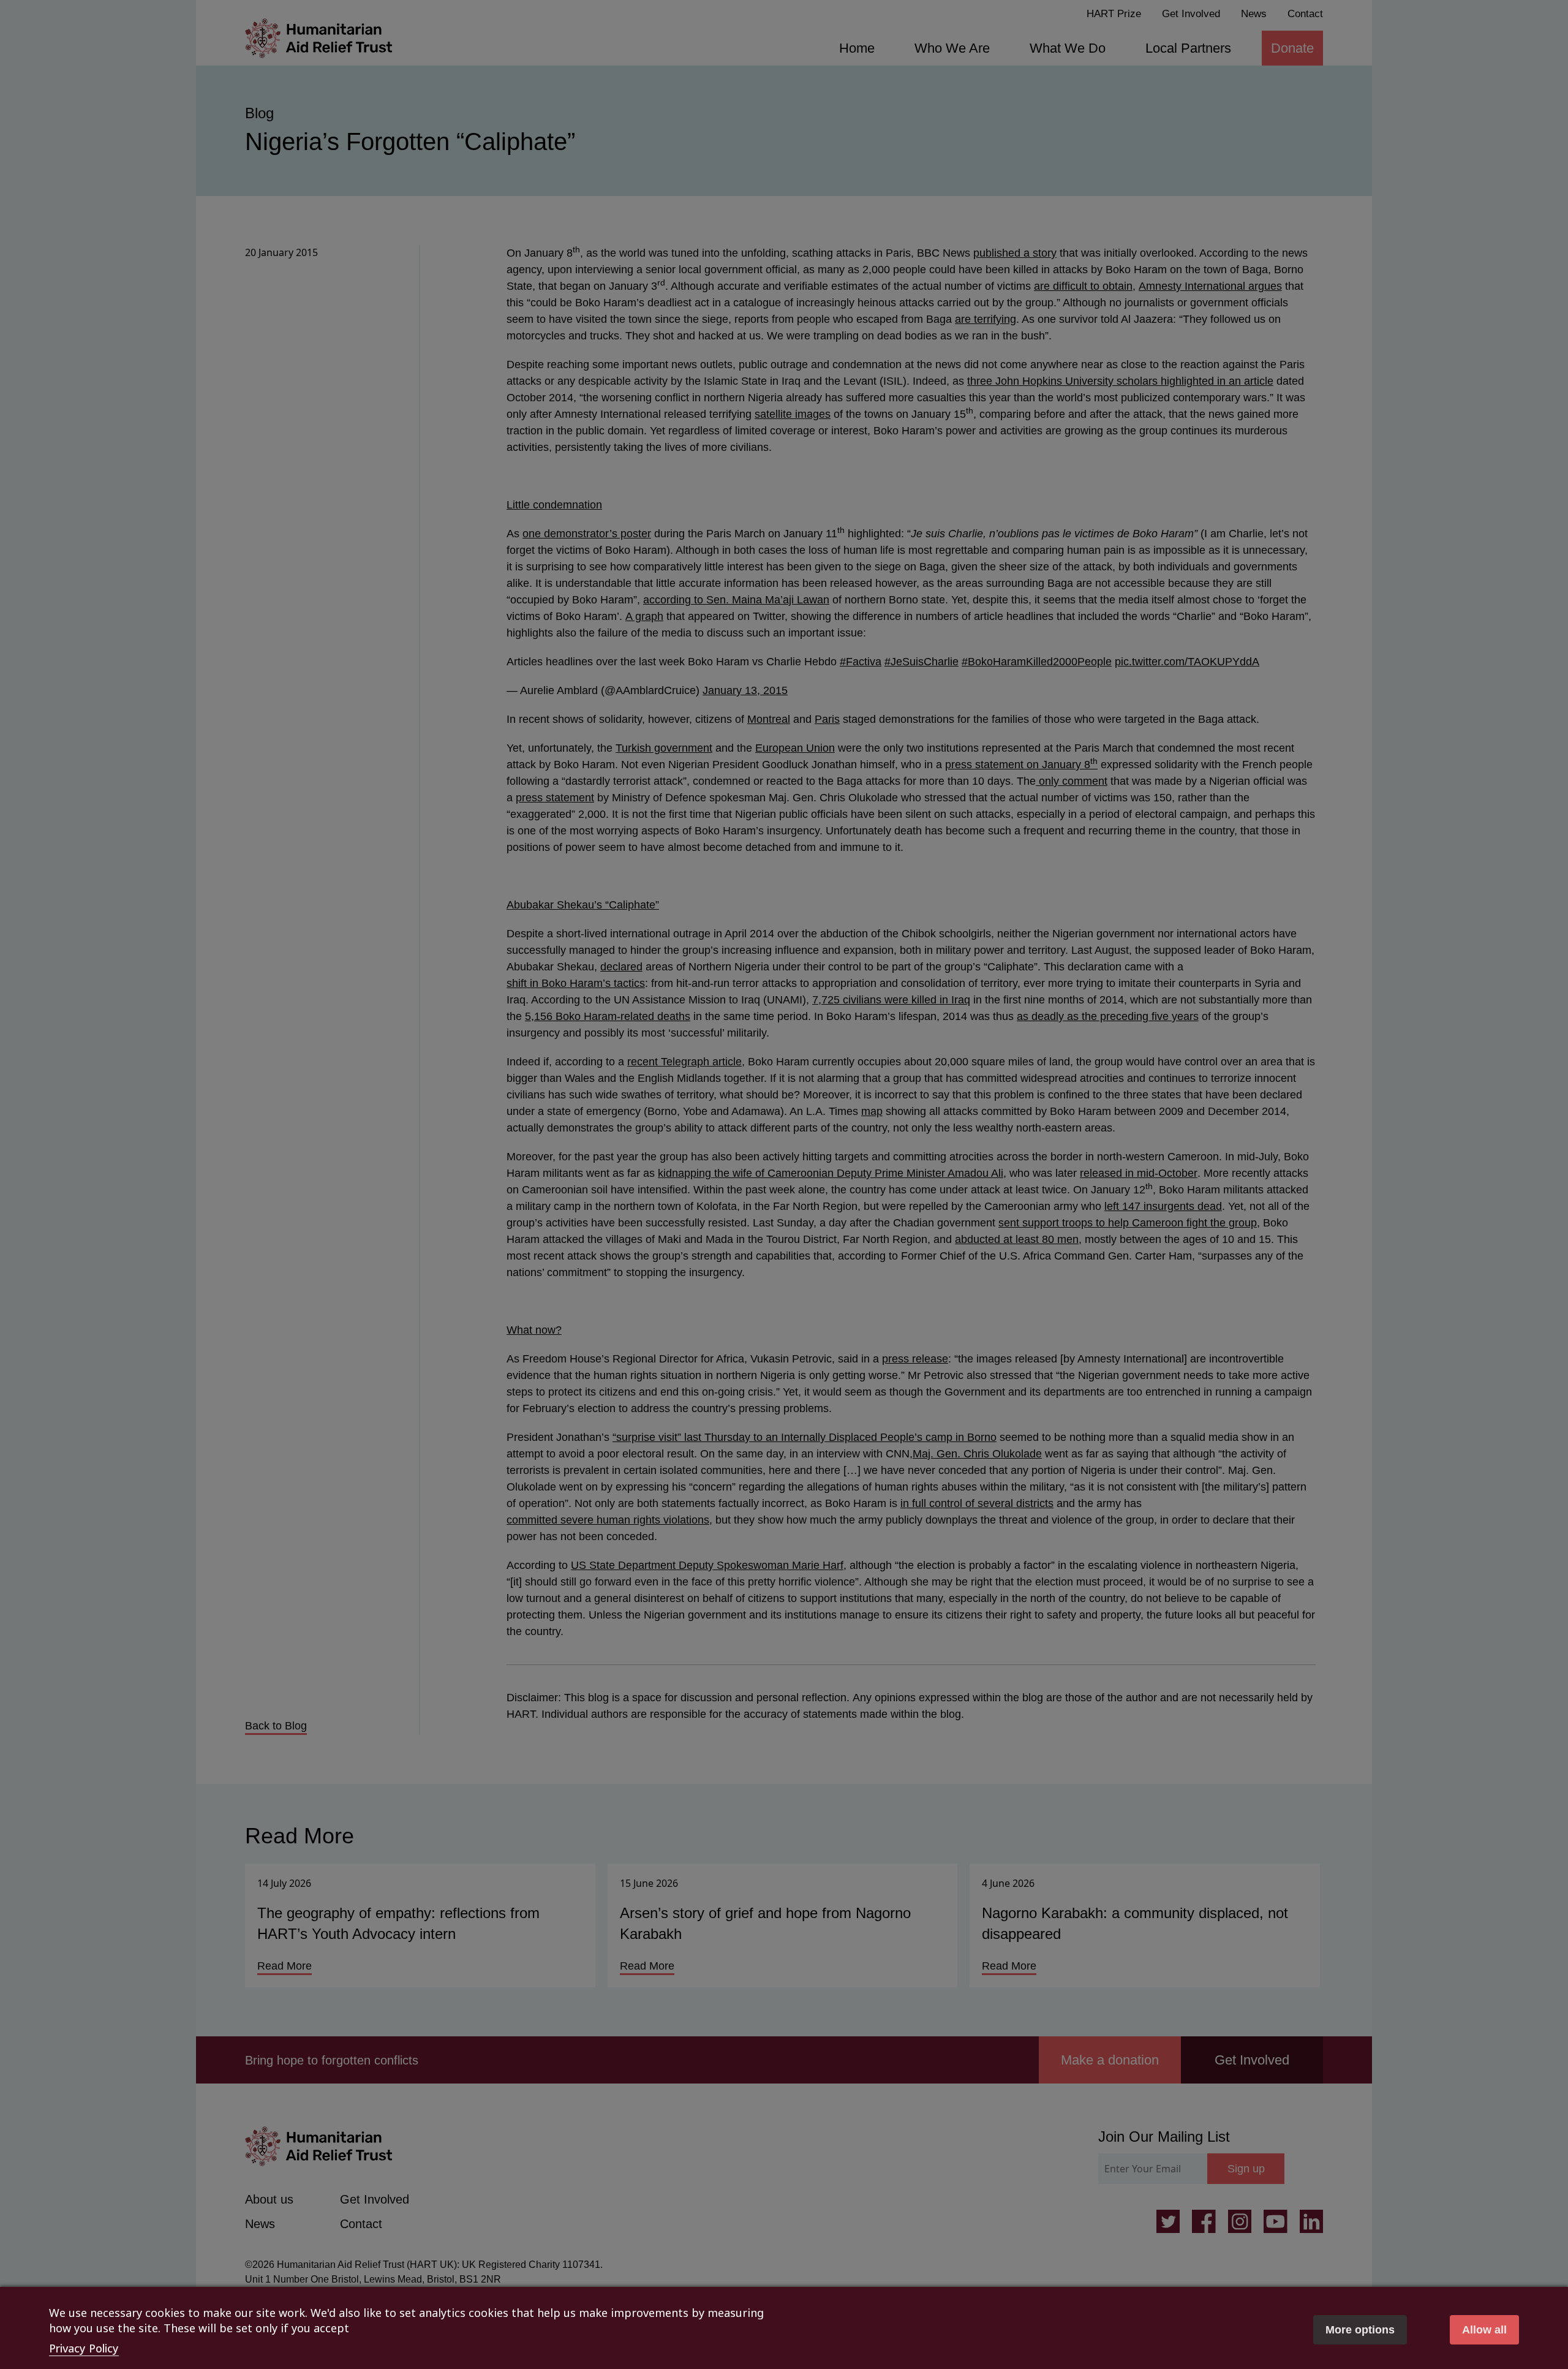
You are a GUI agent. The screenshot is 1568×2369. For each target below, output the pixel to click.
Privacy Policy (84, 2348)
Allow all (1484, 2330)
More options (1360, 2330)
